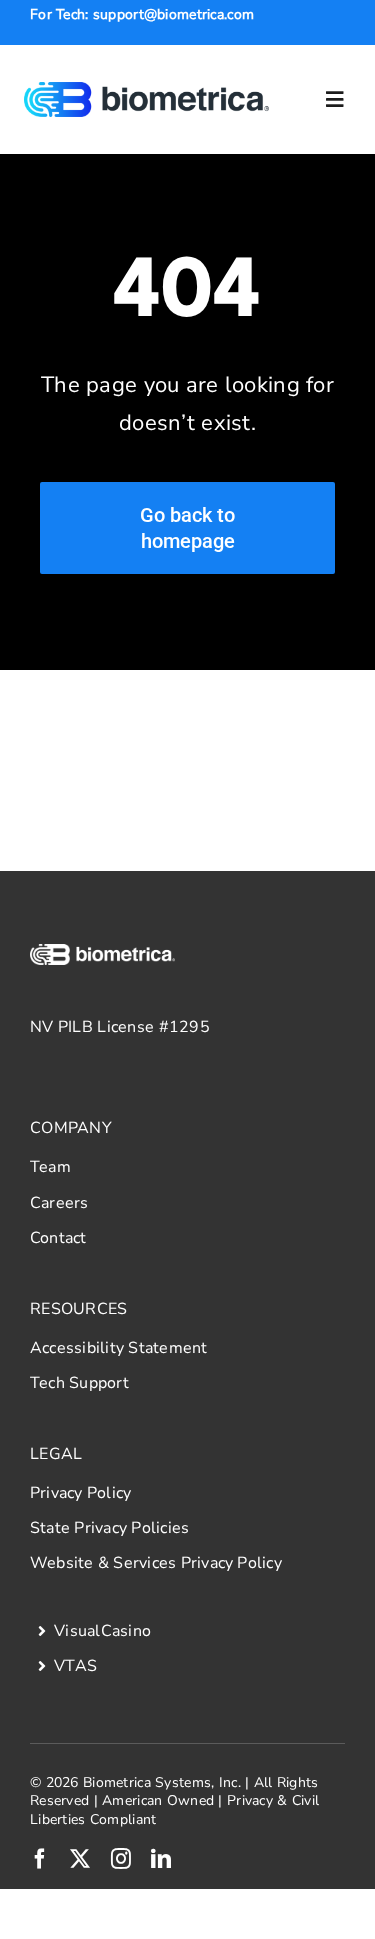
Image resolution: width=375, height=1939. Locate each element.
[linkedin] (161, 1859)
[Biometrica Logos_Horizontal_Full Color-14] (147, 91)
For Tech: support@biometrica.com (142, 14)
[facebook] (40, 1859)
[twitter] (80, 1859)
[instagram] (121, 1859)
